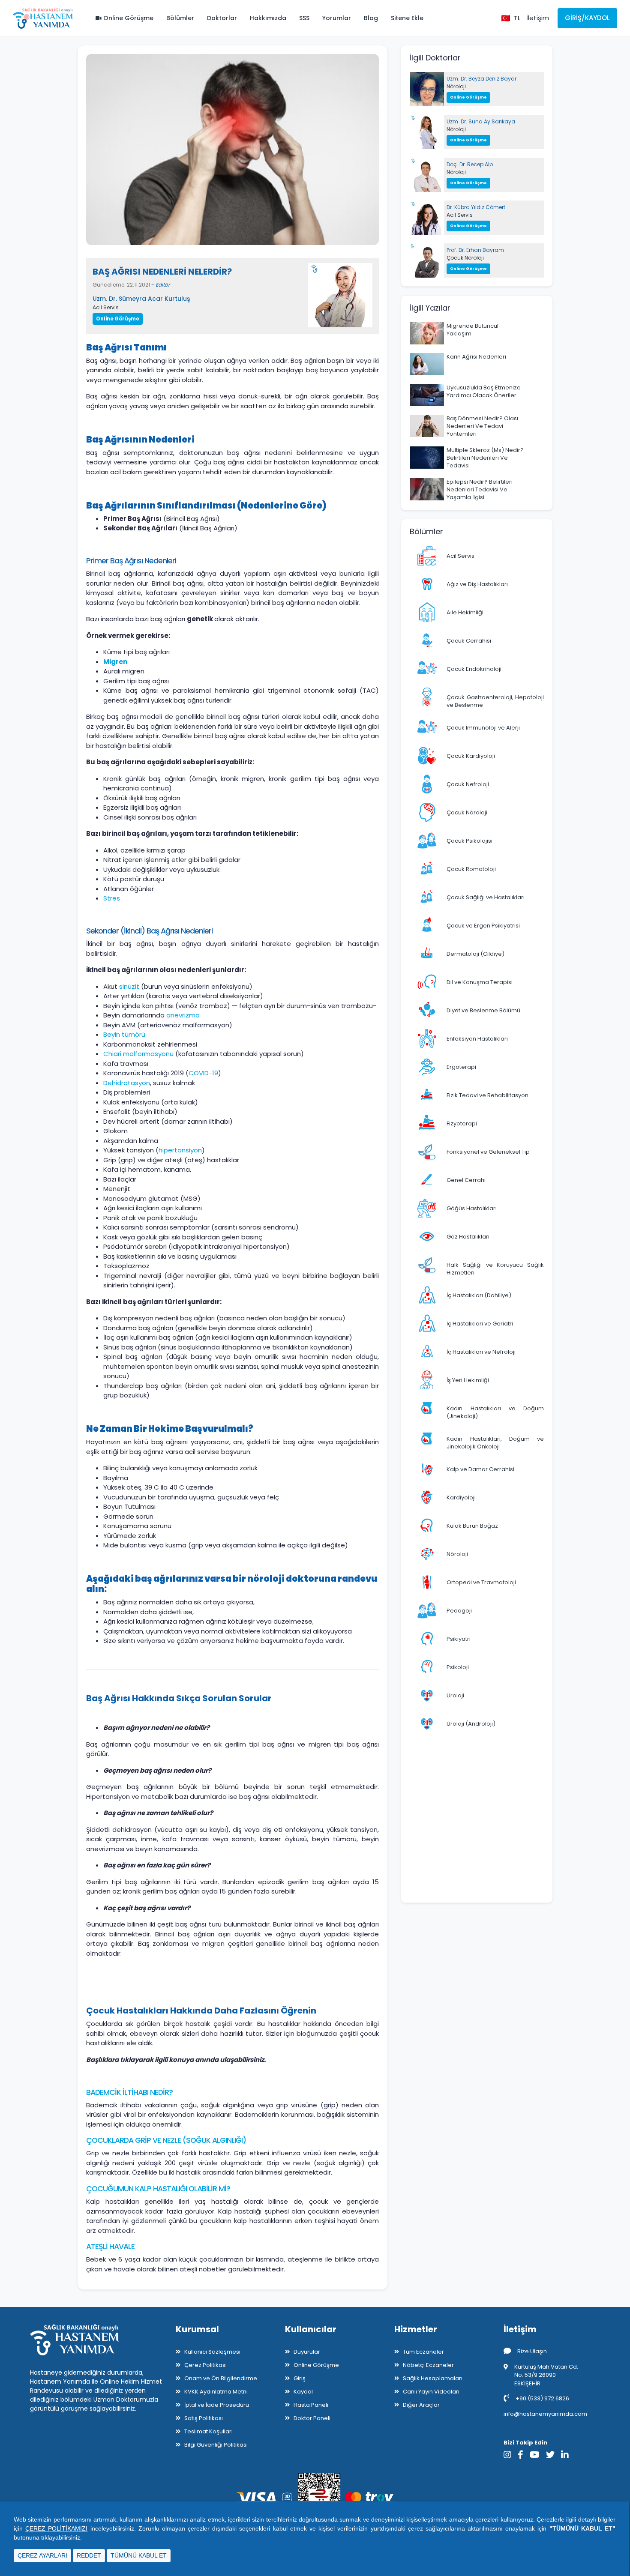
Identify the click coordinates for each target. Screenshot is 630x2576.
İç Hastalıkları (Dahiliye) (479, 1295)
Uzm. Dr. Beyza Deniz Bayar (481, 79)
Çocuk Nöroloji (465, 258)
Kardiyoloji (461, 1497)
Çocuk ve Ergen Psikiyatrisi (483, 926)
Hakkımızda (268, 18)
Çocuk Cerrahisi (469, 641)
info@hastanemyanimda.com (545, 2414)
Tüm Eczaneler (423, 2352)
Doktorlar (222, 18)
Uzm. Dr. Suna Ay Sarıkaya (481, 121)
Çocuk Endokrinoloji (474, 669)
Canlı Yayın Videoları (431, 2392)
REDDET (89, 2555)
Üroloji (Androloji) (471, 1724)
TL (517, 18)
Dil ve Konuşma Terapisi (480, 982)
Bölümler (180, 18)
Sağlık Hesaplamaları (433, 2378)
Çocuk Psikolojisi (469, 841)
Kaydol (303, 2392)
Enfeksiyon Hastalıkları (477, 1039)
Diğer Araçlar (421, 2405)
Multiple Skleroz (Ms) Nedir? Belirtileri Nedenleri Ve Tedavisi (485, 458)
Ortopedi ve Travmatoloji (481, 1582)
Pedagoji (459, 1611)
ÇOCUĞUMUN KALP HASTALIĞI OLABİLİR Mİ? (158, 2189)
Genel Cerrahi (466, 1180)
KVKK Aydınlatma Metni (216, 2392)
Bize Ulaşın (532, 2351)
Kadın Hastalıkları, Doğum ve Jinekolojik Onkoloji (495, 1443)
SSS (304, 18)
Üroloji (455, 1695)
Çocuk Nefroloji (468, 784)
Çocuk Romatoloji (471, 869)
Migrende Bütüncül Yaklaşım (472, 330)
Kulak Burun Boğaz (472, 1526)
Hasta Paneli (311, 2405)
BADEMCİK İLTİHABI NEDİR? (129, 2092)
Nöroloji (456, 86)
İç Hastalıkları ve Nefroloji (481, 1352)
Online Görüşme (127, 18)
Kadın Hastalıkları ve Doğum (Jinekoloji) (495, 1412)
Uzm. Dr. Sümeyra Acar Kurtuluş (141, 299)
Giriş (300, 2378)
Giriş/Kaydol (587, 18)
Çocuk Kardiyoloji (471, 756)
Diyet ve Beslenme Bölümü (483, 1010)
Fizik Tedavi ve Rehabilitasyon (487, 1095)
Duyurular (307, 2352)
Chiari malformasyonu (138, 1054)
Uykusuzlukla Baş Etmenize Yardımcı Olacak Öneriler (484, 391)
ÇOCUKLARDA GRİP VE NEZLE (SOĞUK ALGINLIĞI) (166, 2140)
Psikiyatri (459, 1639)
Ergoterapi (461, 1067)
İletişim (538, 18)
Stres (112, 898)
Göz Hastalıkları (468, 1237)
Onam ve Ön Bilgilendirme (221, 2378)
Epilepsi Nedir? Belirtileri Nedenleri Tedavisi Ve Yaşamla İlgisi (480, 489)
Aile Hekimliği (465, 612)
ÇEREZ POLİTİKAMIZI (56, 2528)
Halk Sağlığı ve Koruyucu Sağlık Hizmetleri (495, 1269)
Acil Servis (106, 307)
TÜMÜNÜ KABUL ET (139, 2555)
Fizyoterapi (462, 1123)
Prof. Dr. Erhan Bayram (475, 250)
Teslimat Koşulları (208, 2431)
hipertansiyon (180, 1150)
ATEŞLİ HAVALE (110, 2247)
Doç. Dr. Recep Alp (470, 164)
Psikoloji (458, 1667)
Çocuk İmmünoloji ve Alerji (483, 728)
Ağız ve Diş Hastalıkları (477, 584)
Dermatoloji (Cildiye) (475, 954)
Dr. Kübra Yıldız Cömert (476, 207)
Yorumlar (337, 18)
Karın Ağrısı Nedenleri (476, 357)
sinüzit (130, 986)
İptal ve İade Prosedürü (217, 2405)
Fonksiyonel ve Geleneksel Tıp (488, 1152)
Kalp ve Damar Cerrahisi (480, 1469)
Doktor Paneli (312, 2418)
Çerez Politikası (205, 2365)
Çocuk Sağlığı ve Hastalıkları (486, 897)
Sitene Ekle (407, 18)
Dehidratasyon (127, 1083)
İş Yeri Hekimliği (468, 1380)
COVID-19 (203, 1073)
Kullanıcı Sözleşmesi (212, 2352)
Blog (371, 18)
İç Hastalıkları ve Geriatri (480, 1324)
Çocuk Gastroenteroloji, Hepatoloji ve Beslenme (495, 701)
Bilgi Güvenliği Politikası (216, 2445)
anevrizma (183, 1015)
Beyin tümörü (124, 1034)
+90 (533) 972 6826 (542, 2398)
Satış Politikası (204, 2418)
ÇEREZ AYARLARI (42, 2555)
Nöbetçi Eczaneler (428, 2365)
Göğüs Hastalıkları (472, 1208)
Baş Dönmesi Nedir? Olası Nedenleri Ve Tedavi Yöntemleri (482, 426)
